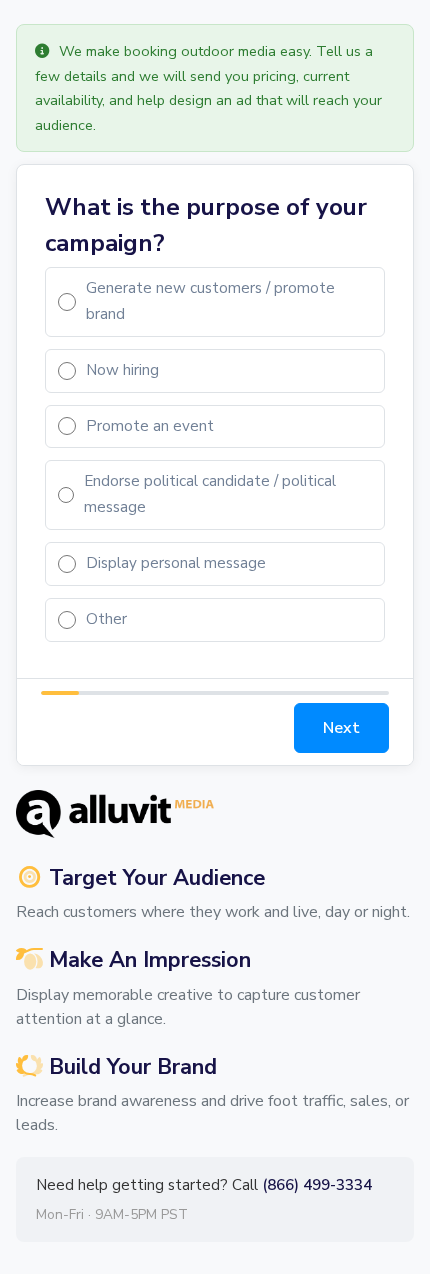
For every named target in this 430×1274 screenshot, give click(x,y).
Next (341, 728)
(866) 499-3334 (317, 1185)
